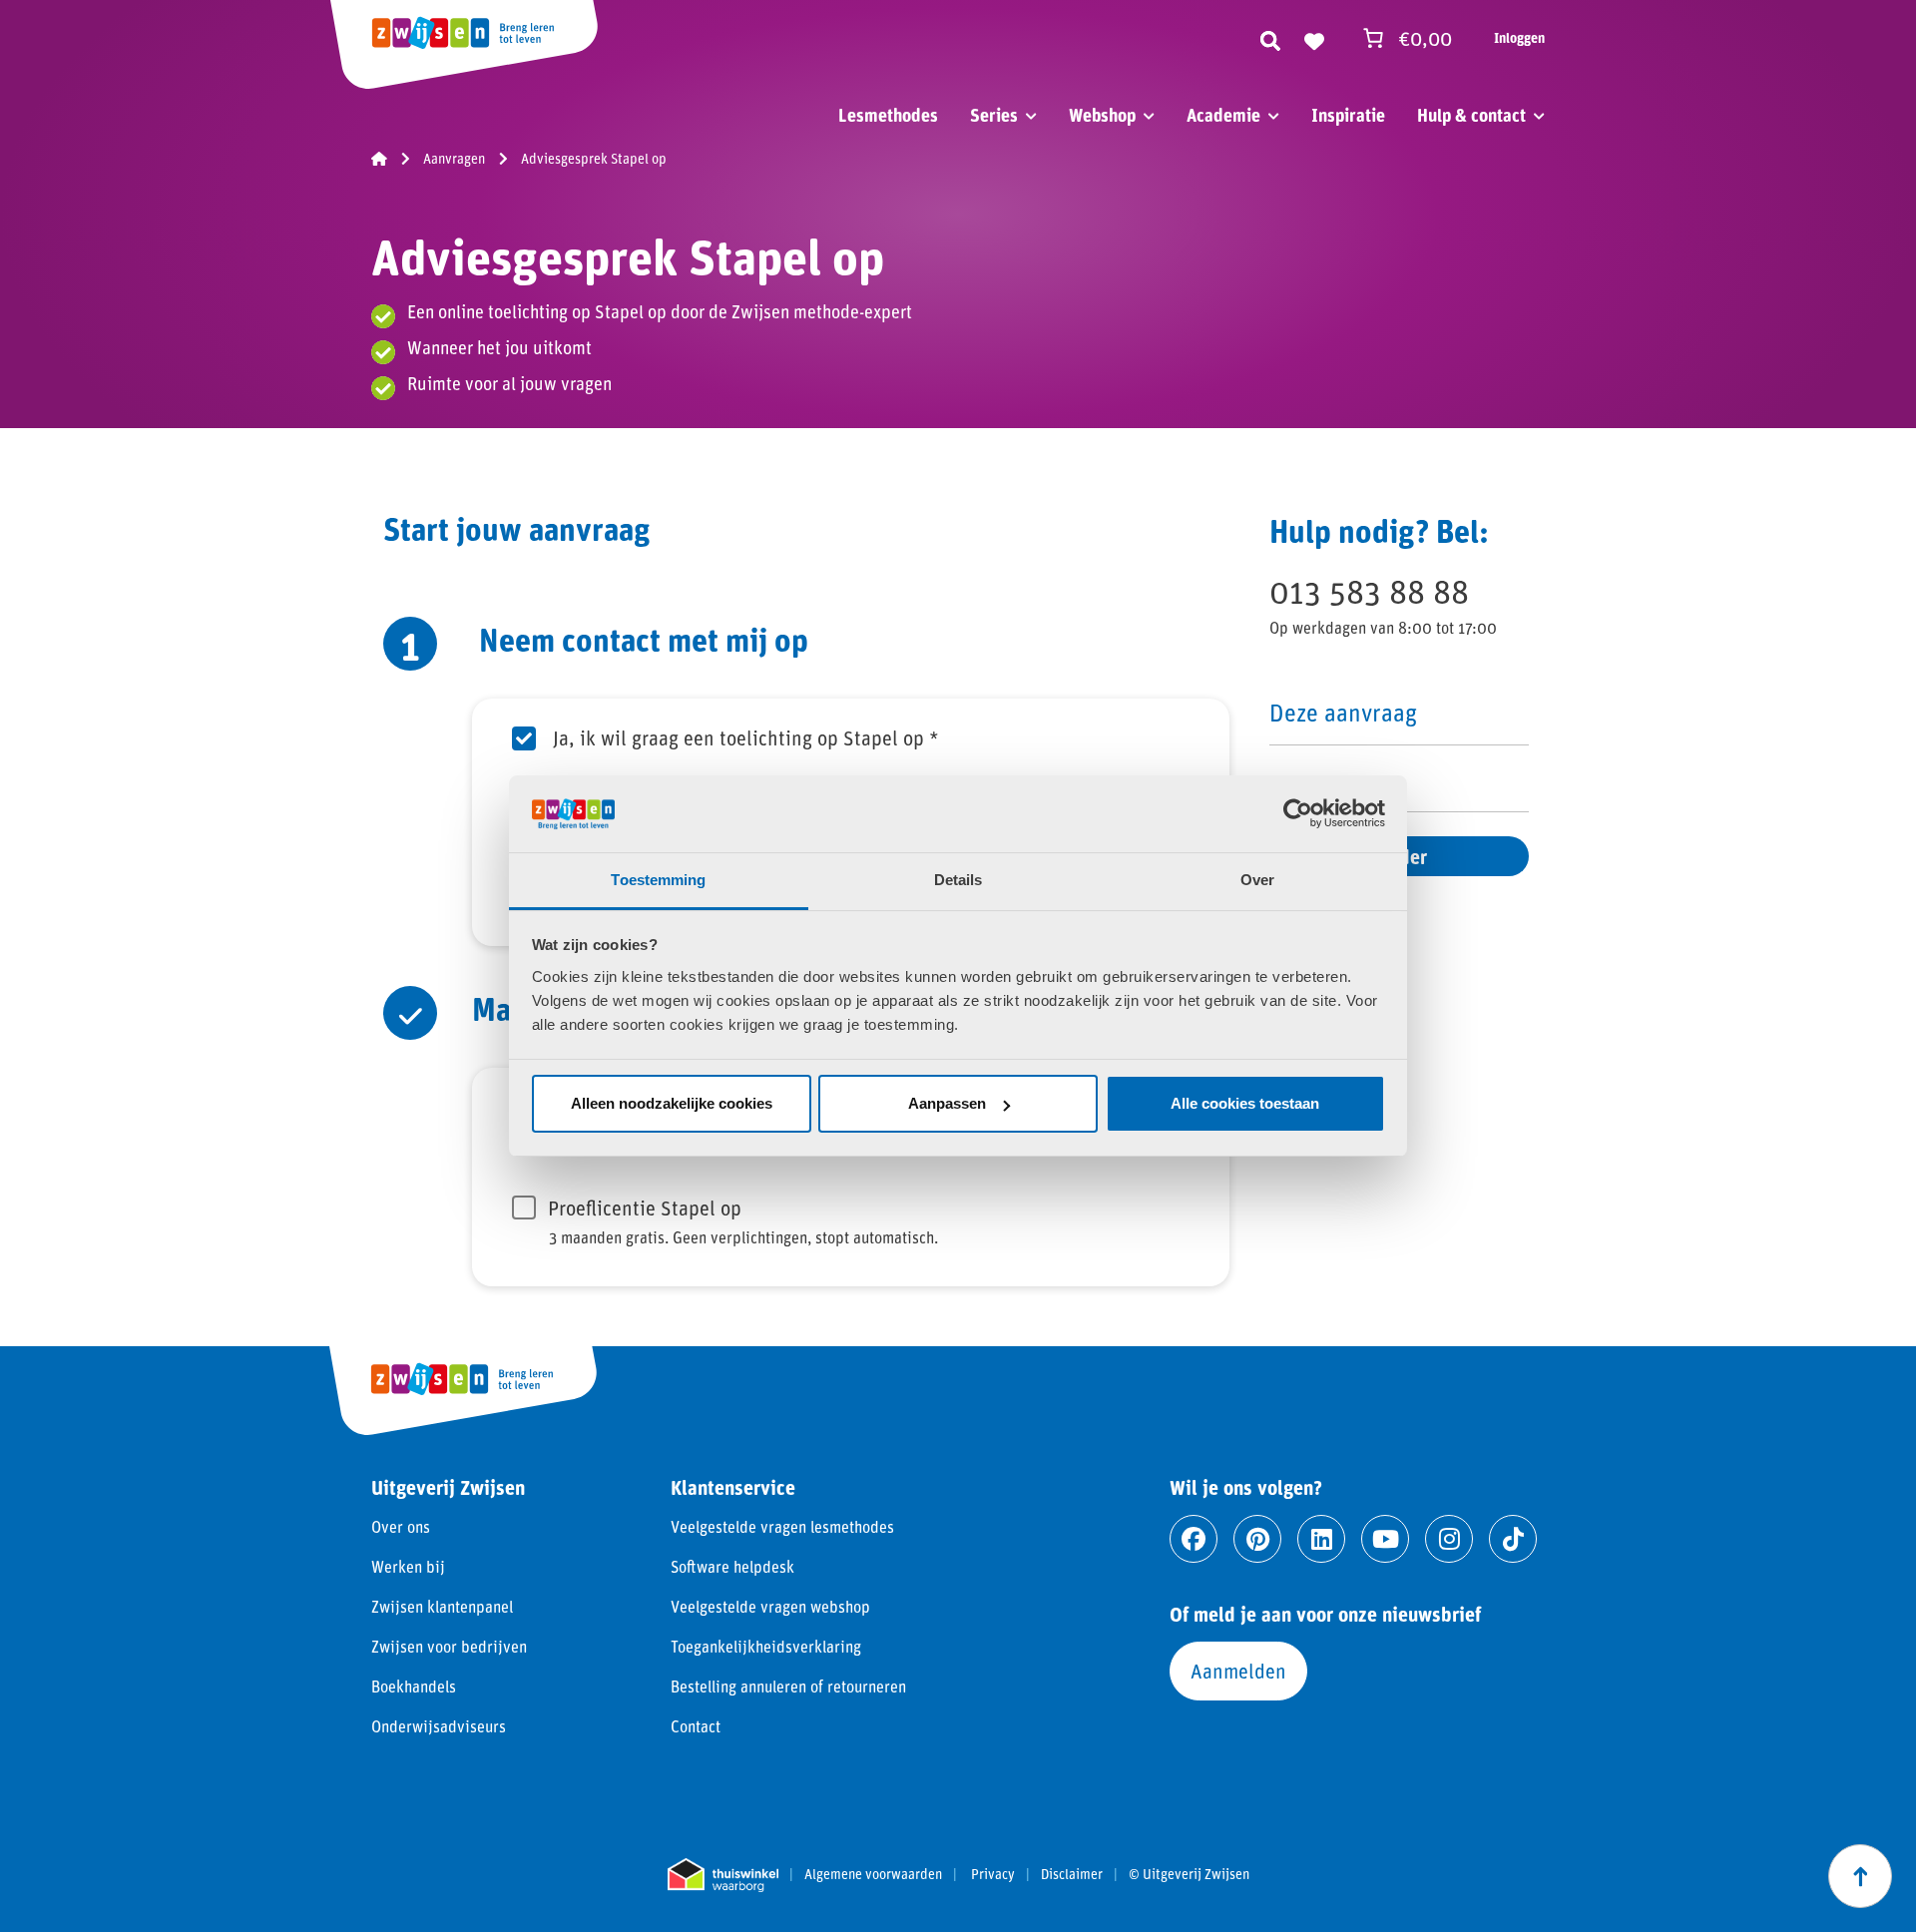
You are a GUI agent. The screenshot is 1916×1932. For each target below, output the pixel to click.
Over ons (401, 1526)
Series (994, 115)
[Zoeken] (1270, 38)
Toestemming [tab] (658, 880)
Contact (696, 1726)
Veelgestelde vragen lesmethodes (782, 1526)
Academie (1223, 115)
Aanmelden (1238, 1671)
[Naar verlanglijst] (1314, 38)
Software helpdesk (732, 1566)
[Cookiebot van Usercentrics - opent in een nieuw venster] (1298, 813)
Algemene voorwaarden (873, 1874)
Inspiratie (1348, 115)
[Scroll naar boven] (1860, 1876)
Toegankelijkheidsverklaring (766, 1646)
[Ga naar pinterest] (1257, 1539)
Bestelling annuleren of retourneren (788, 1686)
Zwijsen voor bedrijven (449, 1646)
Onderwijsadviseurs (439, 1726)
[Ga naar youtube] (1385, 1539)
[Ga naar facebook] (1194, 1539)
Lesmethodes (888, 115)
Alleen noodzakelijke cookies (672, 1103)
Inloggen (1519, 37)
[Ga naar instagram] (1449, 1539)
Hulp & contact (1471, 115)
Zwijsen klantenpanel (442, 1606)
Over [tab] (1257, 880)
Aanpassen (947, 1103)
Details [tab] (958, 880)
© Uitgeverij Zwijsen (1189, 1874)
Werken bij (408, 1566)
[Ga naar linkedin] (1321, 1539)
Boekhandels (414, 1686)
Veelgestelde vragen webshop (770, 1606)
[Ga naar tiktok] (1513, 1539)
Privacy (993, 1874)
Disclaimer (1072, 1874)
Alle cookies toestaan (1245, 1103)
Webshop (1102, 115)
